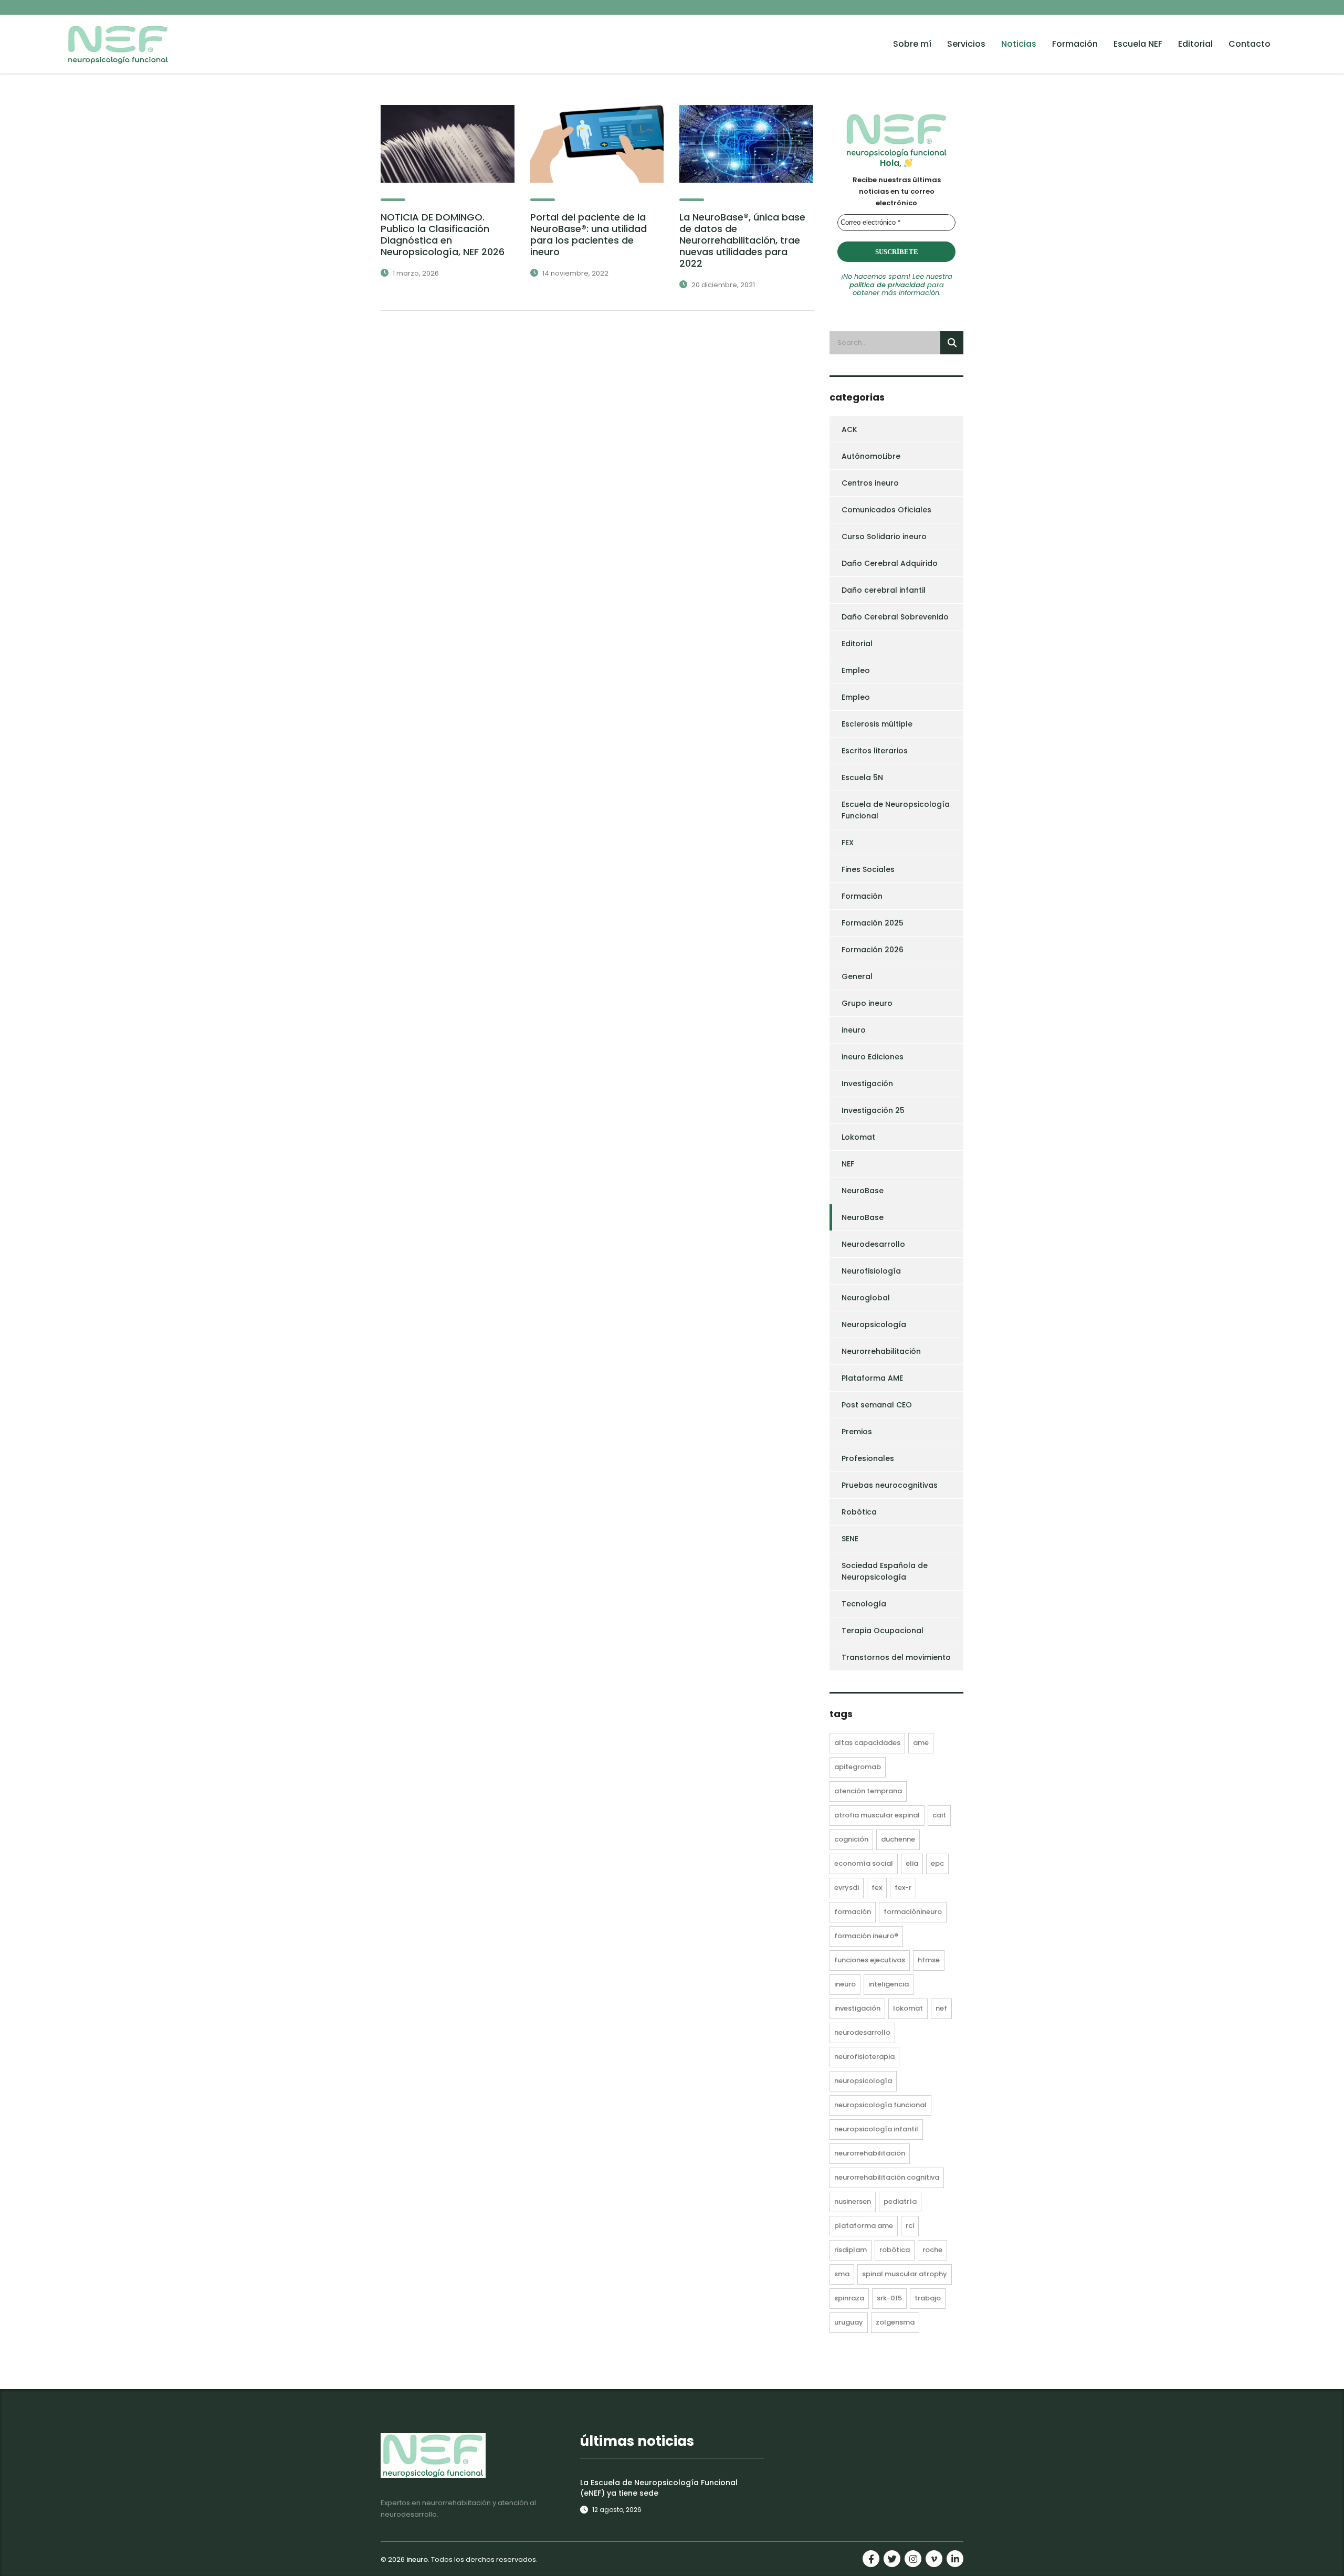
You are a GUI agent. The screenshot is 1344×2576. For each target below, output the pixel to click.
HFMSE (929, 1960)
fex (877, 1888)
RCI (910, 2226)
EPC (937, 1863)
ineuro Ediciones (873, 1057)
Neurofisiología (871, 1271)
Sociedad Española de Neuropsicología (885, 1571)
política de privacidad (887, 285)
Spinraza (849, 2298)
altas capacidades (867, 1743)
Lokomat (858, 1137)
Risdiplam (850, 2250)
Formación (1075, 44)
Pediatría (900, 2201)
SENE (850, 1539)
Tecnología (864, 1604)
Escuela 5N (862, 777)
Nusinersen (853, 2201)
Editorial (1195, 44)
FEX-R (903, 1888)
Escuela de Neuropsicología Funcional (896, 810)
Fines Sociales (868, 869)
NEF (848, 1164)
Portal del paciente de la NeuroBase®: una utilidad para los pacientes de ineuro (589, 234)
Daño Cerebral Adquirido (890, 563)
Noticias (1019, 44)
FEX (848, 843)
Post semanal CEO (877, 1405)
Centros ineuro (870, 483)
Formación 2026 (873, 950)
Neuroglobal (866, 1298)
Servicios (966, 44)
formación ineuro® (866, 1936)
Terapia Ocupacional (883, 1631)
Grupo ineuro (867, 1003)
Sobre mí (912, 44)
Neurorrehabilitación (881, 1351)
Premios (857, 1432)
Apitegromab (858, 1767)
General (857, 976)
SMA (842, 2274)
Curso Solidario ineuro (884, 537)
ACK (849, 429)
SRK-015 (889, 2298)
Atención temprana (868, 1791)
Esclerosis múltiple (877, 724)
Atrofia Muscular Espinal (877, 1815)
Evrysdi (847, 1888)
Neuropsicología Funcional (880, 2105)
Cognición (851, 1839)
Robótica (859, 1512)
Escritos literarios (875, 751)
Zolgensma (895, 2322)
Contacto (1249, 44)
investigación (857, 2008)
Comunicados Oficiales (886, 510)
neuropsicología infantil (876, 2129)
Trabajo (928, 2298)
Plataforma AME (872, 1378)
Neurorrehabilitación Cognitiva (887, 2177)
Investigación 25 (873, 1110)
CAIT (939, 1815)
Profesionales (868, 1458)
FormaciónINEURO (913, 1912)
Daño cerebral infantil (884, 590)
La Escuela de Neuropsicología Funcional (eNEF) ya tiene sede (659, 2488)
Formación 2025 (873, 923)
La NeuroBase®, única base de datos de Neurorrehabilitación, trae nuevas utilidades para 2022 (742, 240)
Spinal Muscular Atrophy (905, 2274)
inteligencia (889, 1984)
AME (921, 1743)
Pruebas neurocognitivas (890, 1485)
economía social (864, 1863)
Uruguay (849, 2322)
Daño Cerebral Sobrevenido (895, 617)
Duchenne (898, 1839)
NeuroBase (863, 1191)
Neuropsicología (874, 1324)
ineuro (854, 1030)
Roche (932, 2250)
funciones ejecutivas (870, 1960)
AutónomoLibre (871, 456)
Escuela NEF (1138, 44)
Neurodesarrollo (873, 1244)
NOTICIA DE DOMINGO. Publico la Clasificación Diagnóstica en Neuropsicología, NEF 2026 (443, 234)
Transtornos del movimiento (896, 1657)
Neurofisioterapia (864, 2057)
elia (912, 1863)
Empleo (856, 670)
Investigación (867, 1084)
